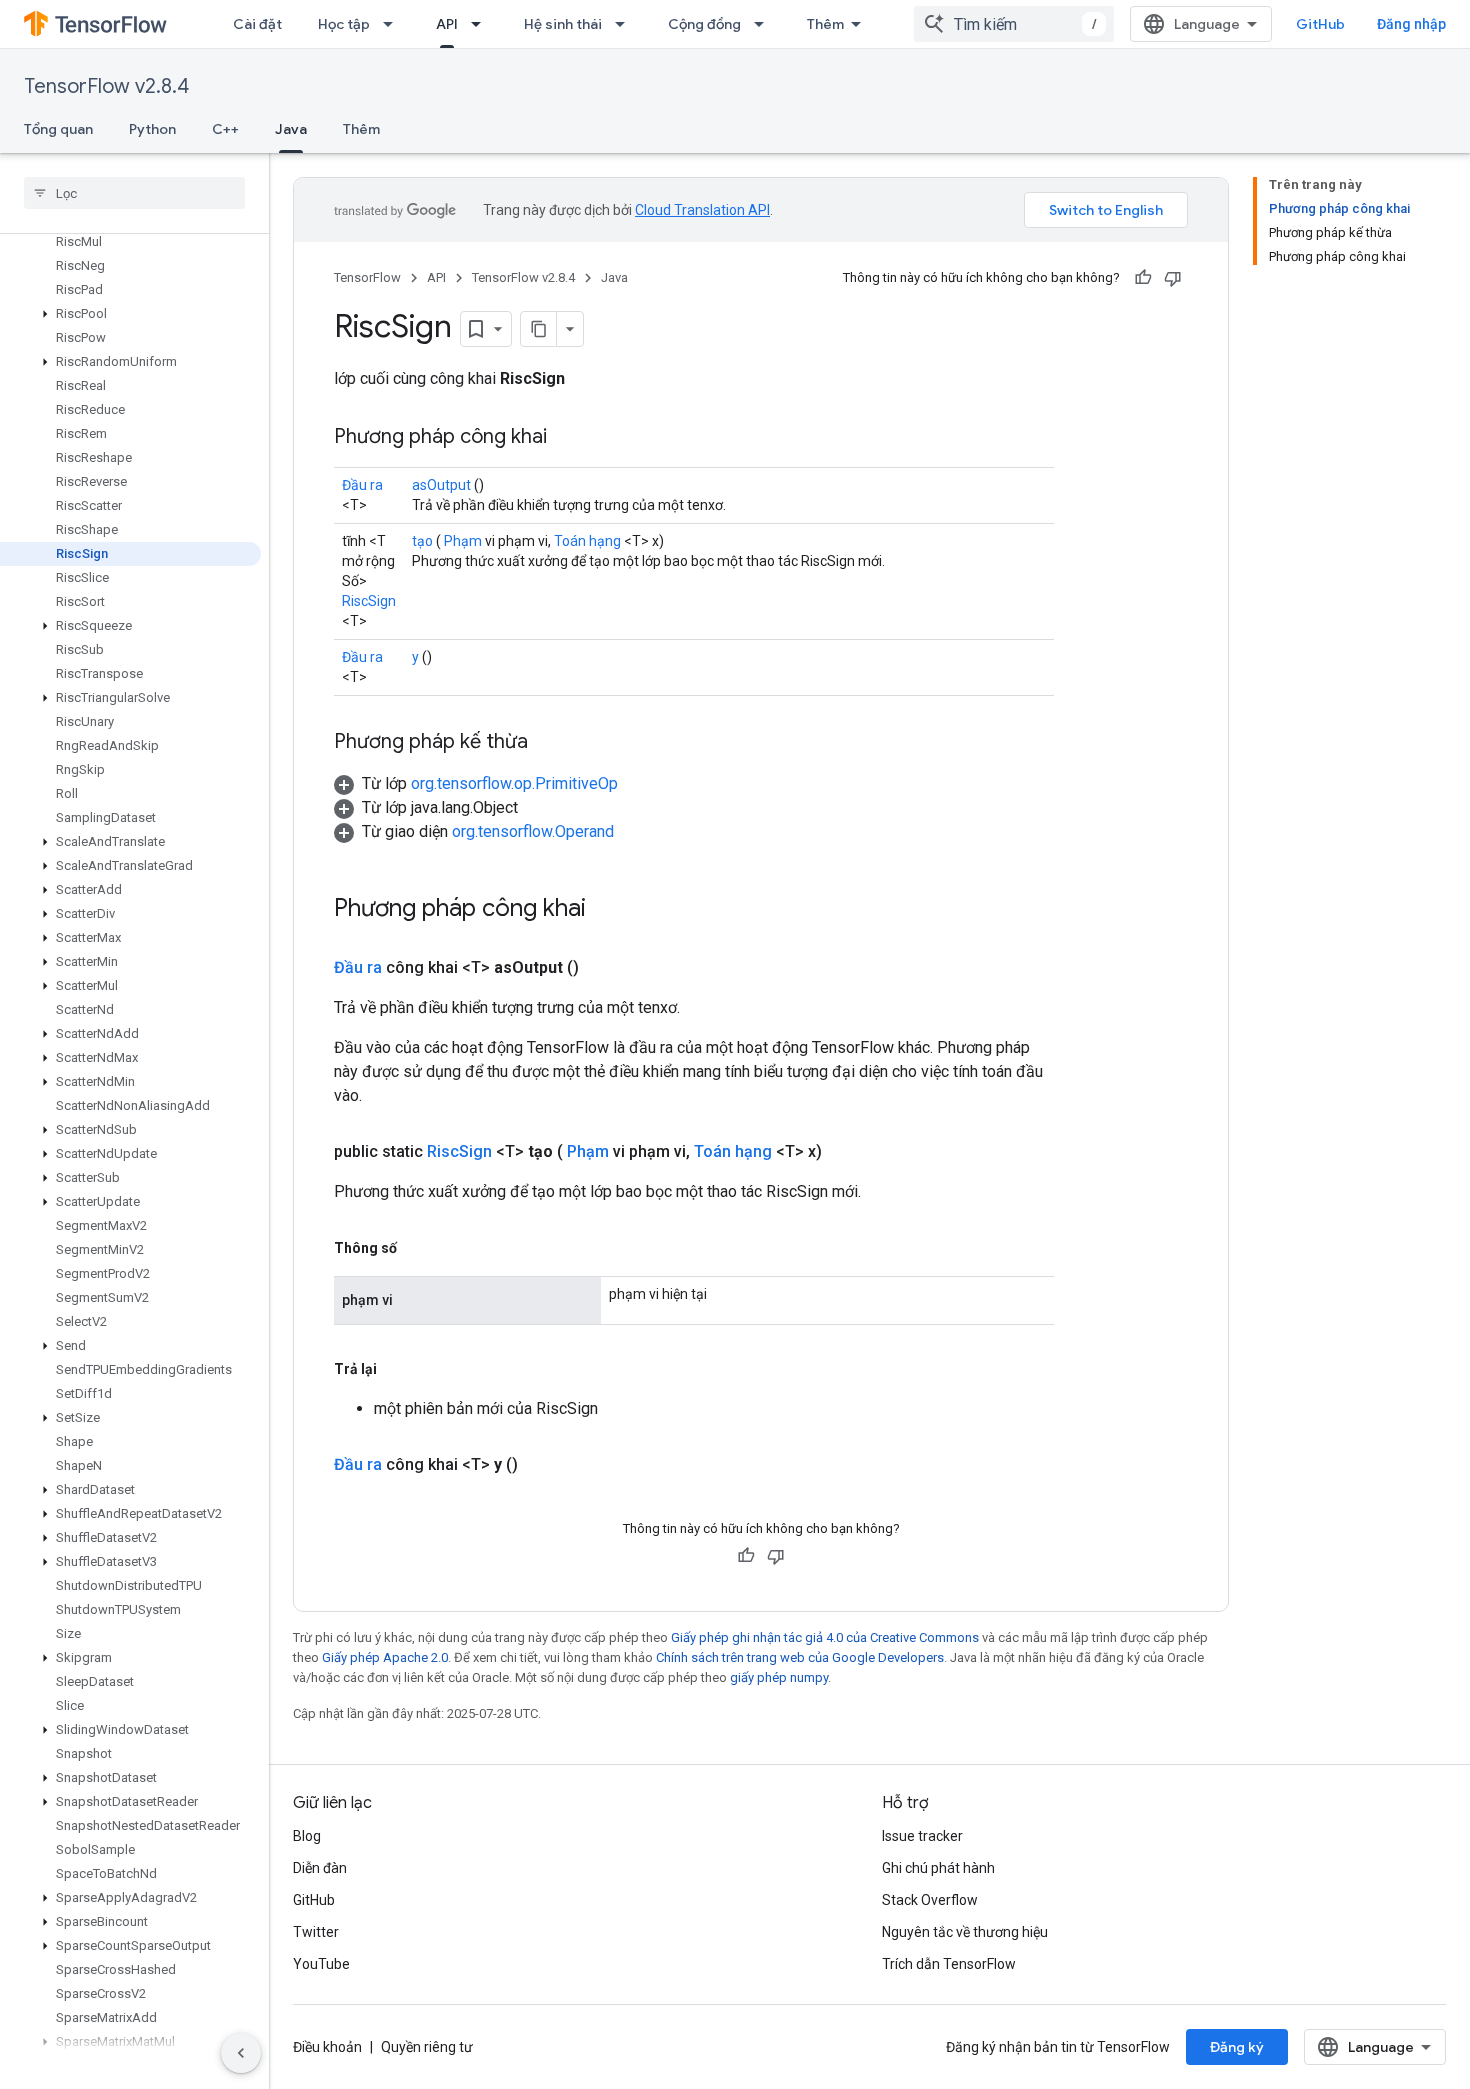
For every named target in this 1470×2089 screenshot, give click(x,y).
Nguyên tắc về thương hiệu (965, 1932)
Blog (307, 1836)
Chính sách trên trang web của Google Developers (800, 1657)
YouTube (321, 1964)
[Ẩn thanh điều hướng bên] (241, 2053)
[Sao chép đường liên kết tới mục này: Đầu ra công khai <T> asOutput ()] (603, 968)
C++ (225, 129)
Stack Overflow (930, 1900)
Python (152, 129)
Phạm (463, 541)
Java (291, 129)
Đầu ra (362, 485)
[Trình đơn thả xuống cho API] (482, 24)
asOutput (441, 485)
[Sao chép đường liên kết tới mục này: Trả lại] (397, 1369)
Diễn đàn (320, 1868)
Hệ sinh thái (563, 24)
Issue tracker (922, 1836)
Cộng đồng (704, 24)
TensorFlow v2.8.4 (106, 86)
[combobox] (1014, 24)
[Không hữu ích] (1173, 278)
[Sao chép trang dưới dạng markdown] (539, 329)
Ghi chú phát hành (938, 1868)
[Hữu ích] (1143, 278)
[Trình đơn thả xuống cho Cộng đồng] (765, 24)
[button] (130, 314)
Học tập (344, 24)
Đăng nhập (1411, 24)
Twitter (316, 1932)
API (447, 24)
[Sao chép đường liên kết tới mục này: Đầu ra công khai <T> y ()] (542, 1465)
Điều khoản (327, 2047)
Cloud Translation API (702, 210)
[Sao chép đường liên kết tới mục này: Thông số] (417, 1248)
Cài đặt (257, 24)
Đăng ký (1237, 2047)
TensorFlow (367, 277)
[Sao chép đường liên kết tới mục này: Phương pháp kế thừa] (548, 743)
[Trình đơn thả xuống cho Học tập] (394, 24)
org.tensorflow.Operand (533, 831)
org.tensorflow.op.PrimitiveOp (514, 783)
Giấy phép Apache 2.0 (385, 1657)
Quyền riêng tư (427, 2047)
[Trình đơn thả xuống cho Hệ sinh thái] (626, 24)
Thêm (825, 24)
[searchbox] (134, 193)
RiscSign (369, 601)
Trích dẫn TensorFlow (949, 1964)
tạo (422, 541)
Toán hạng (587, 541)
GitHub (1320, 24)
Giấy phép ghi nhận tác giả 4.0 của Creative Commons (825, 1637)
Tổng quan (58, 129)
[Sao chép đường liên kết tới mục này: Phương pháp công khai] (567, 438)
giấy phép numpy (779, 1677)
